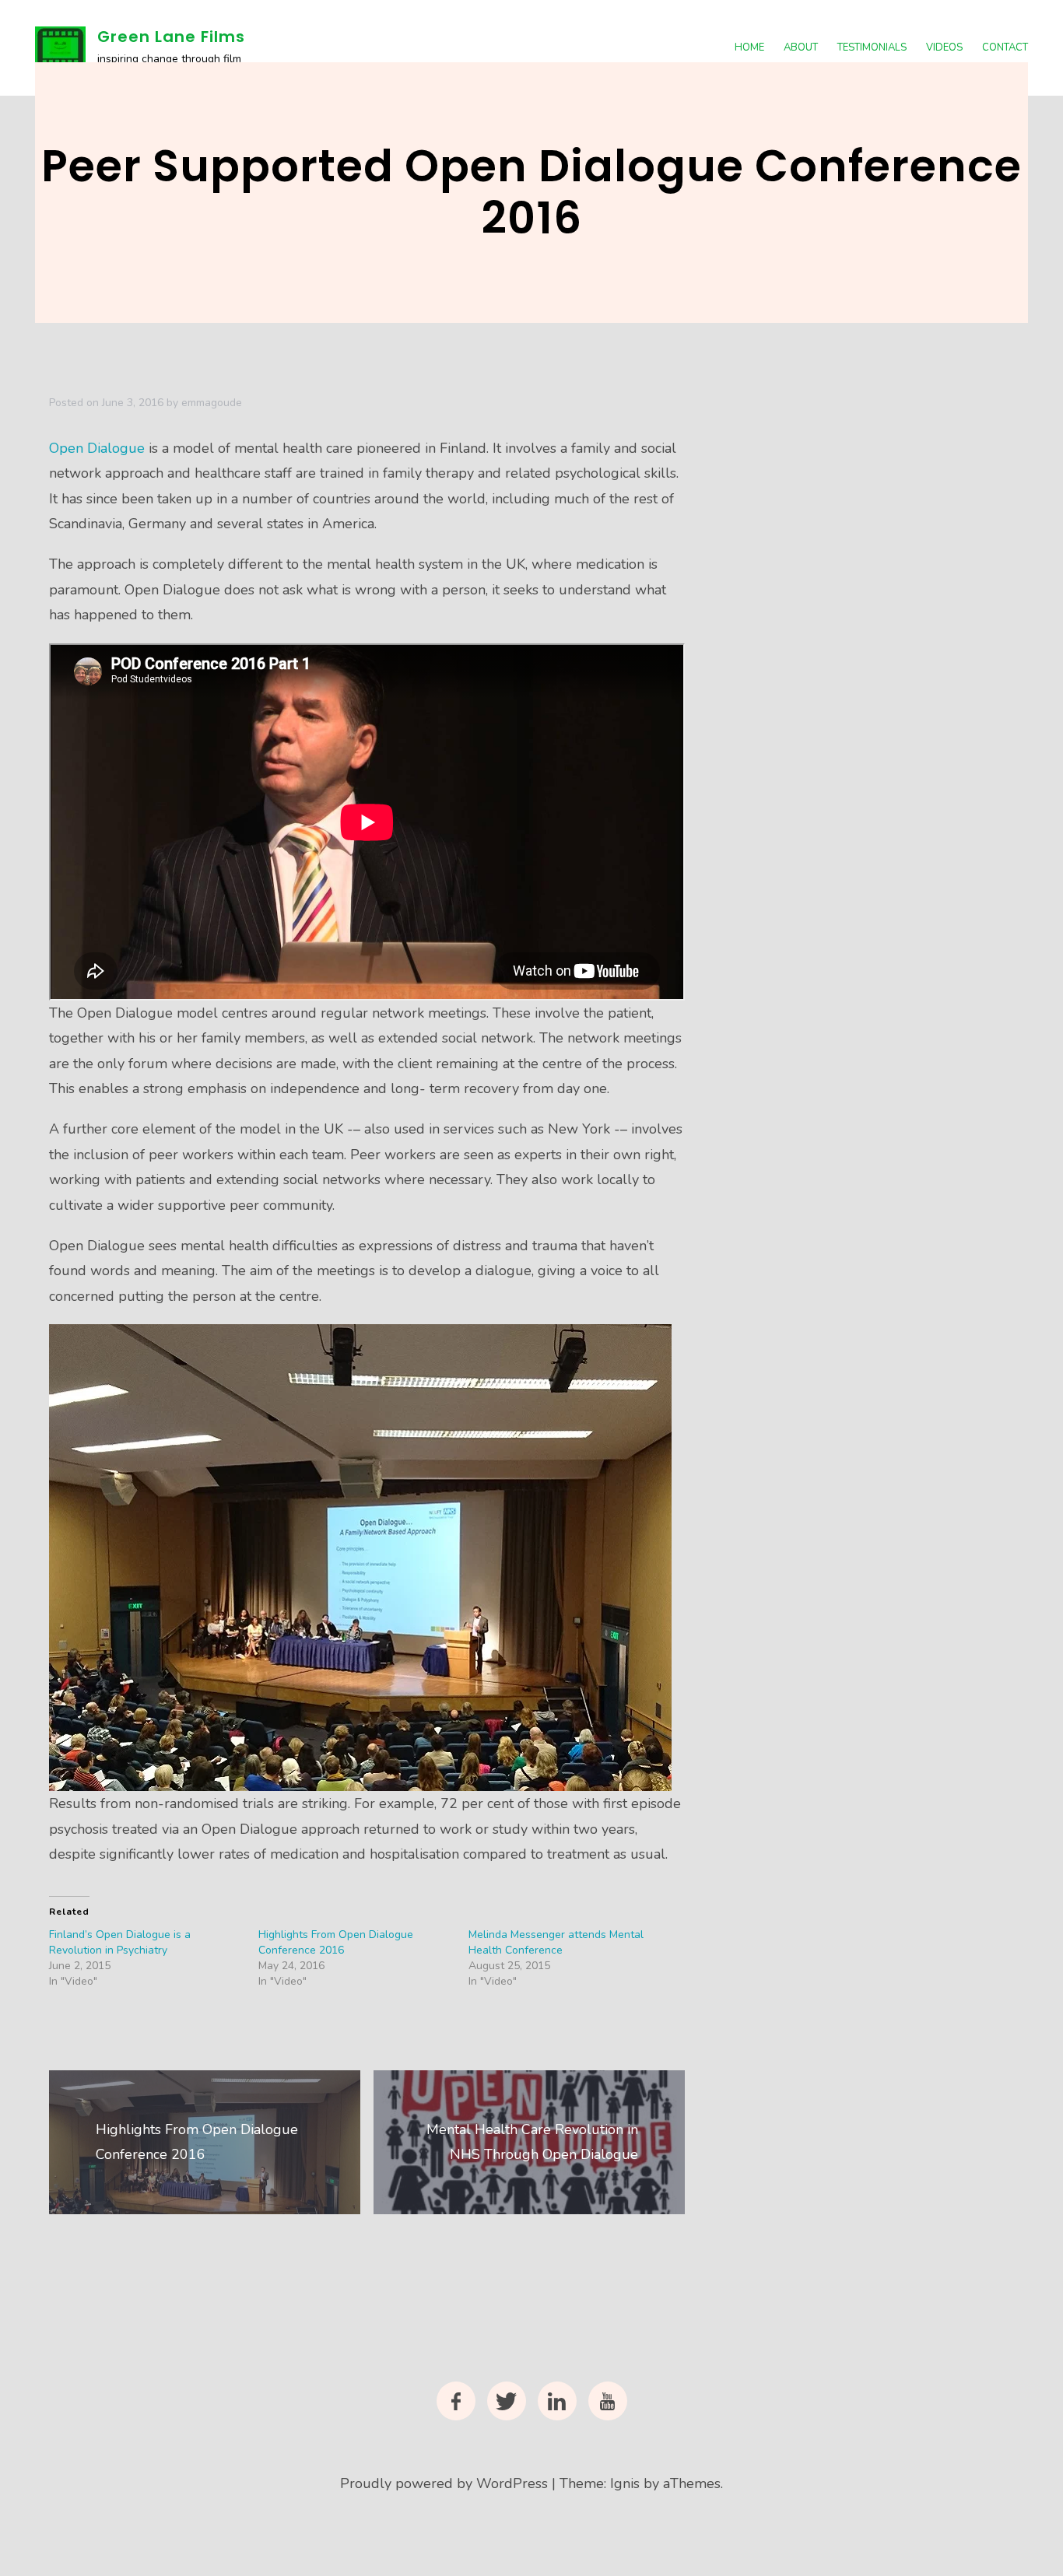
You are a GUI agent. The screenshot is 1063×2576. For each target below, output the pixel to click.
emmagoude (212, 403)
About (801, 47)
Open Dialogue (99, 448)
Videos (944, 47)
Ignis (625, 2483)
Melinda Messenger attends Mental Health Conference (556, 1942)
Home (749, 47)
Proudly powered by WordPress (444, 2483)
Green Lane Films (171, 37)
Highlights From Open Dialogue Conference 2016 (336, 1942)
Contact (1005, 47)
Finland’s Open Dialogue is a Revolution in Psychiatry (120, 1942)
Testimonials (872, 47)
